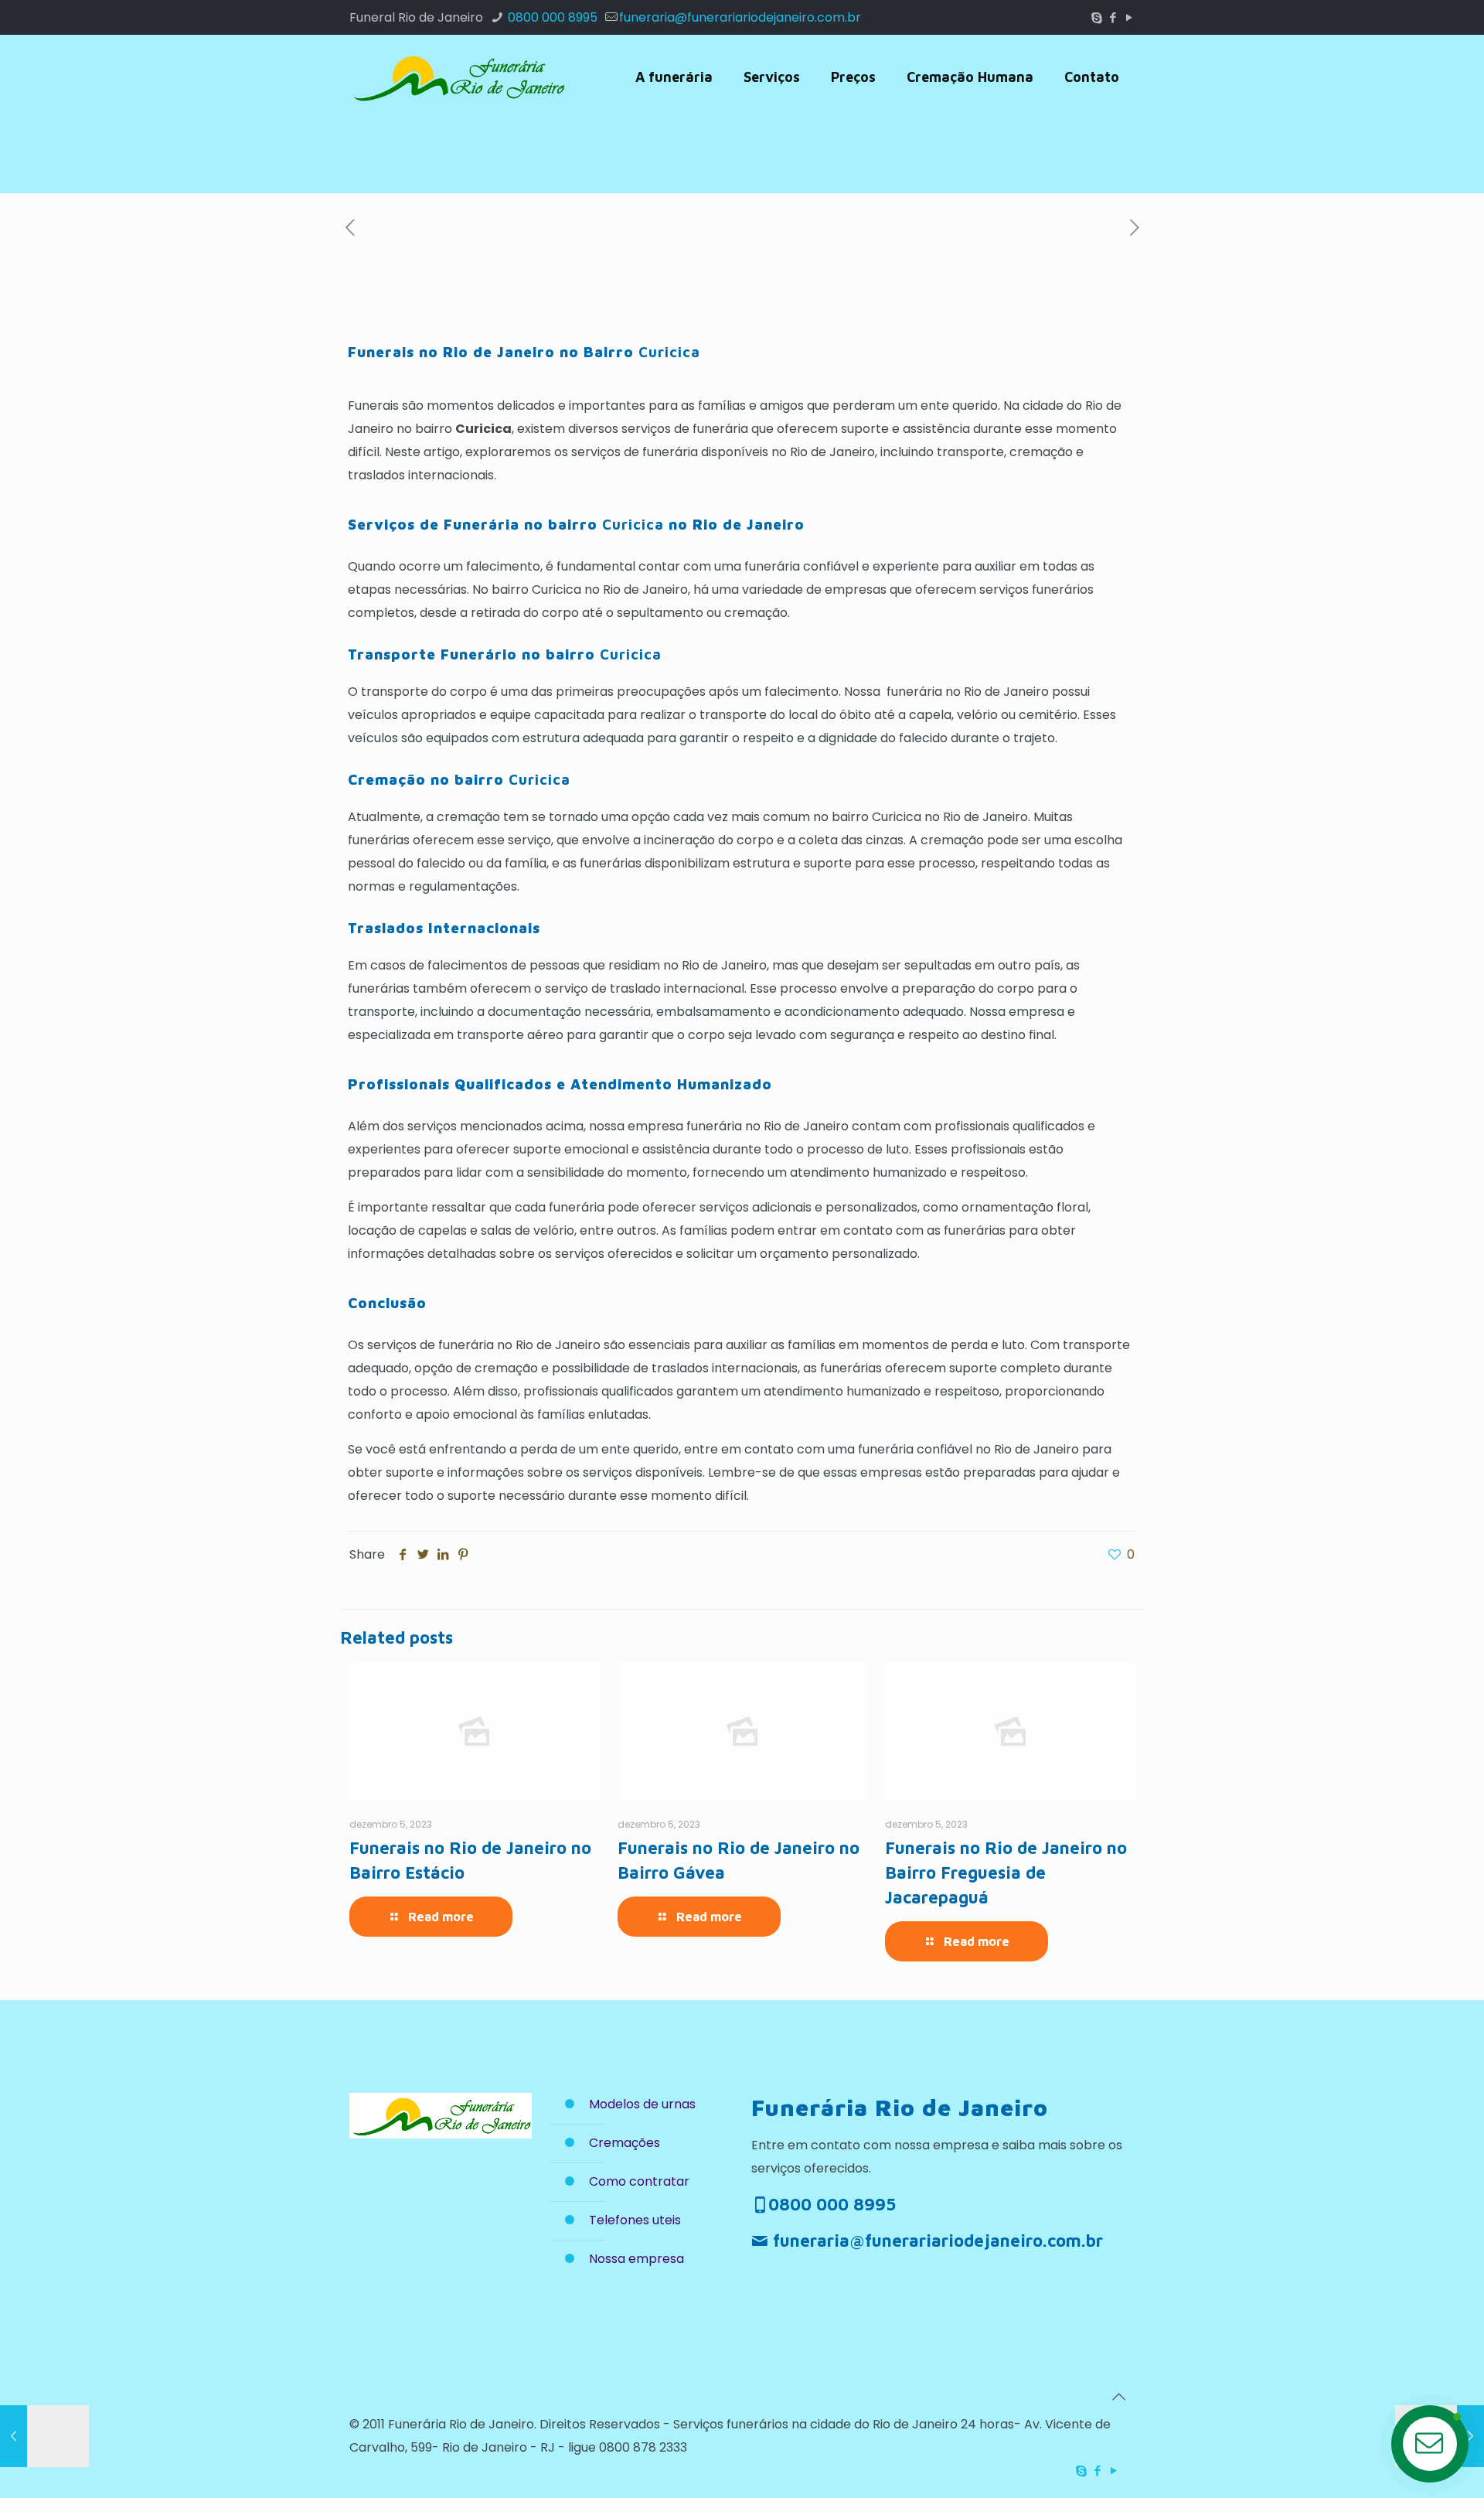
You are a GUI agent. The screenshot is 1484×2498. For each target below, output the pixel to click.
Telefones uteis (635, 2220)
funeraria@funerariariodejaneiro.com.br (740, 17)
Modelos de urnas (642, 2104)
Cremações (625, 2143)
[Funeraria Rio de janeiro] (458, 77)
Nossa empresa (636, 2259)
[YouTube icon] (1129, 17)
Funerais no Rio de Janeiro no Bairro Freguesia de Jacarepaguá (1006, 1873)
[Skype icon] (1096, 17)
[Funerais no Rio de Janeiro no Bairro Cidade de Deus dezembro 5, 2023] (44, 2436)
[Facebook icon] (1113, 17)
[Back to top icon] (1118, 2397)
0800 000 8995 (551, 17)
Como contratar (639, 2181)
